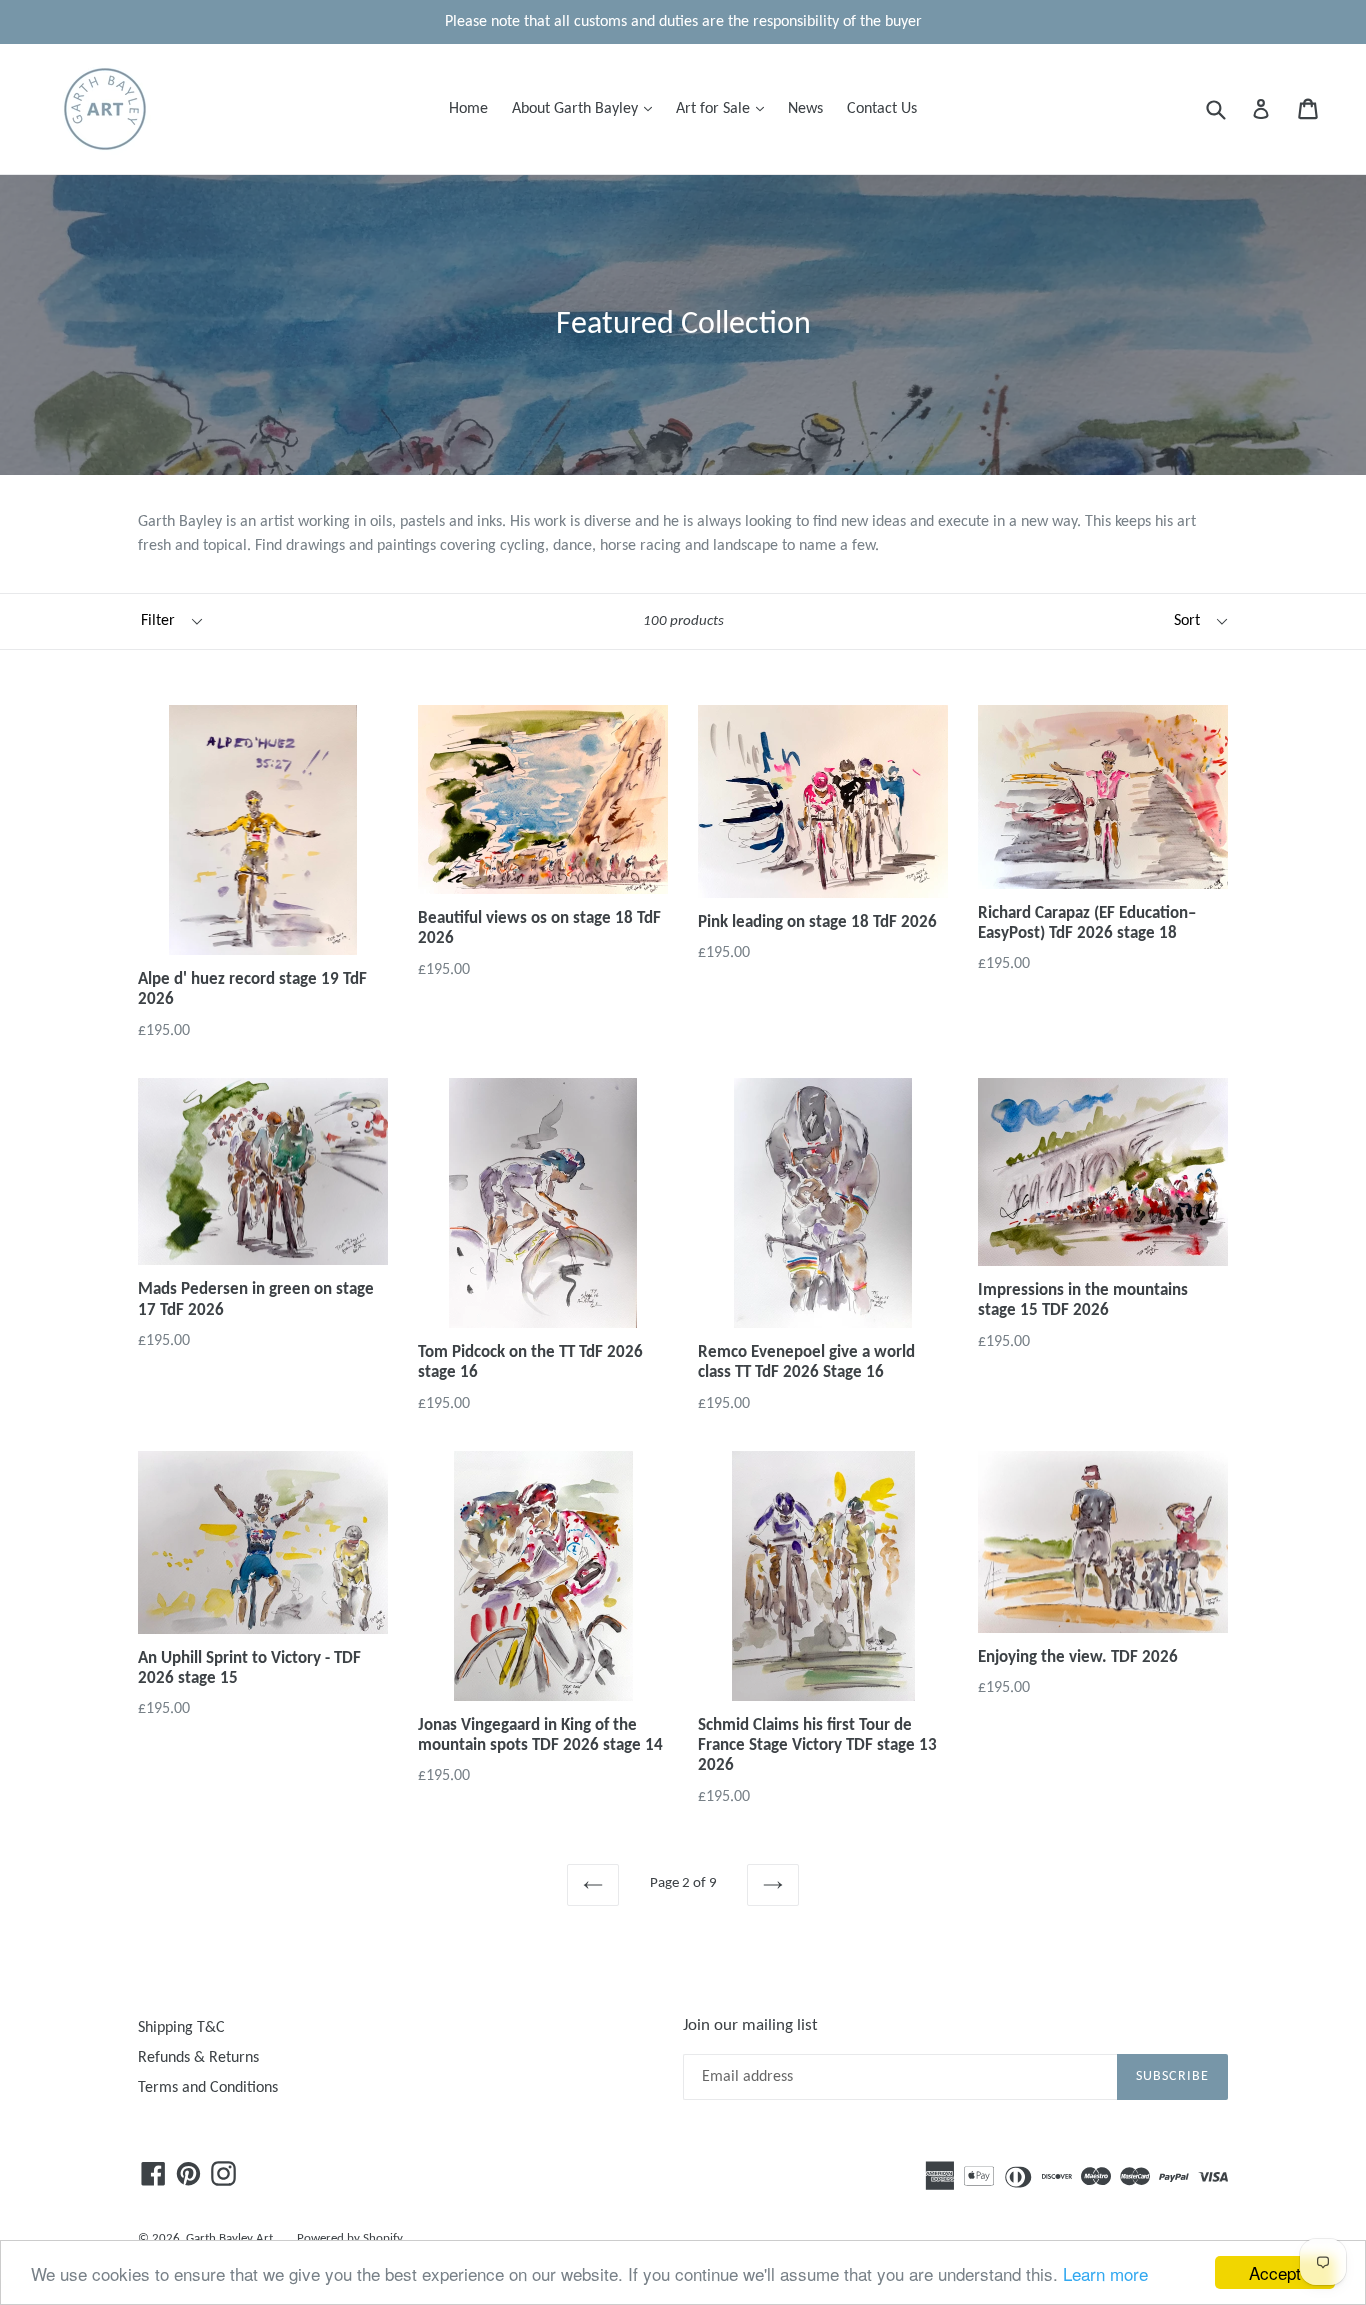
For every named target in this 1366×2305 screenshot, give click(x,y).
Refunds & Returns (198, 2058)
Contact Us (882, 109)
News (805, 109)
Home (468, 109)
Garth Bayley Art (229, 2238)
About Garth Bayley (587, 108)
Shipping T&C (181, 2028)
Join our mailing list (750, 2025)
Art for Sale (725, 108)
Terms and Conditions (208, 2088)
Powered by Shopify (350, 2238)
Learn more (1105, 2273)
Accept (1275, 2272)
